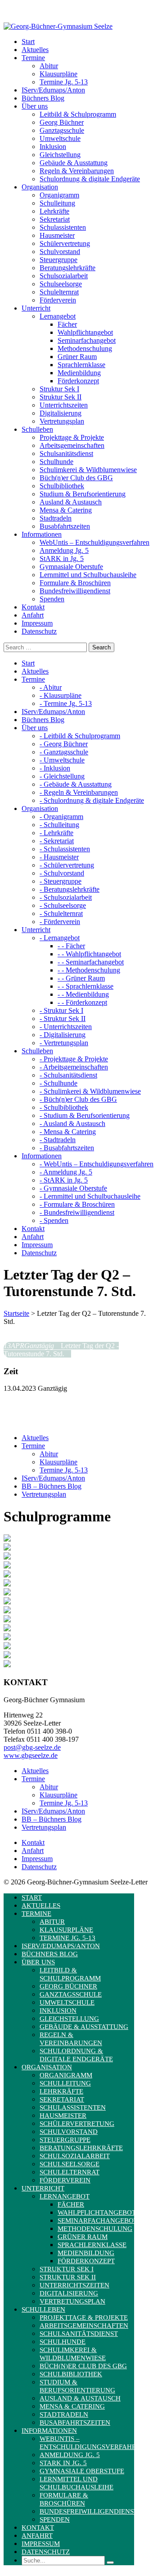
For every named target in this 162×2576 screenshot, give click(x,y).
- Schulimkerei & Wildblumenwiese (90, 1091)
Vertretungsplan (62, 421)
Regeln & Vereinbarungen (77, 171)
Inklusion (53, 147)
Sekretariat (55, 219)
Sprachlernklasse (81, 365)
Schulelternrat (59, 292)
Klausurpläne (58, 74)
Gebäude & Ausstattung (74, 163)
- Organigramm (61, 817)
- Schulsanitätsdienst (68, 1075)
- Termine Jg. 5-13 (66, 703)
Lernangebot (58, 316)
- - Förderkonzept (82, 1002)
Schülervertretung (65, 243)
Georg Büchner (62, 122)
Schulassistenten (63, 227)
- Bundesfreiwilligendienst (77, 1212)
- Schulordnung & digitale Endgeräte (92, 800)
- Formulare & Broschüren (77, 1204)
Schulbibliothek (62, 486)
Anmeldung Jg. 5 (64, 550)
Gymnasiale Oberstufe (71, 567)
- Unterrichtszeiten (66, 1027)
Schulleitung (57, 203)
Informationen (49, 2431)
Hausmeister (57, 235)
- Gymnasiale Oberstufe (73, 1188)
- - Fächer (71, 946)
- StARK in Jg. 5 (64, 1180)
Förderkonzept (78, 381)
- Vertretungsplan (64, 1043)
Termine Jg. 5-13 (64, 82)
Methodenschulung (85, 348)
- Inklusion (55, 768)
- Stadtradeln (58, 1140)
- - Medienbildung (83, 994)
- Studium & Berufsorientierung (85, 1115)
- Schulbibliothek (64, 1107)
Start (32, 1897)
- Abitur (51, 687)
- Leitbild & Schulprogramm (80, 736)
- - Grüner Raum (81, 978)
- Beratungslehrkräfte (70, 889)
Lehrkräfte (54, 211)
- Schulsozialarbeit (66, 897)
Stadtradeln (56, 518)
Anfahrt (33, 1851)
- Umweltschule (62, 760)
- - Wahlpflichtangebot (89, 954)
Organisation (47, 2067)
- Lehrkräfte (56, 833)
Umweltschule (60, 138)
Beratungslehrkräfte (67, 268)
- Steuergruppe (61, 881)
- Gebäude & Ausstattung (76, 784)
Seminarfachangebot (87, 340)
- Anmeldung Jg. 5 (66, 1172)
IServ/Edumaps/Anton (53, 1478)
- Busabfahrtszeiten (67, 1148)
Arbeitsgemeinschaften (72, 445)
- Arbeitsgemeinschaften (74, 1067)
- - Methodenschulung (89, 970)
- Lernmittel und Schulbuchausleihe (90, 1196)
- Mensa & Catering (68, 1132)
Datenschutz (39, 1867)
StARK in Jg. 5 (62, 559)
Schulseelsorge (61, 284)
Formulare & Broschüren (75, 583)
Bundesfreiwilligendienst (75, 591)
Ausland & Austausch (71, 502)
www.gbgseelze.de (31, 1755)
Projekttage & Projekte (72, 437)
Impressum (37, 1859)
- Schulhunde (58, 1083)
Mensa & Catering (66, 510)
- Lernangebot (60, 938)
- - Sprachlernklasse (85, 986)
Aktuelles (35, 1438)
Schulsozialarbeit (64, 276)
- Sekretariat (57, 841)
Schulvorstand (60, 252)
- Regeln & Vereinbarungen (79, 792)
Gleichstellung (60, 155)
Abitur (49, 66)
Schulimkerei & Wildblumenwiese (88, 470)
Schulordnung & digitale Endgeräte (90, 179)
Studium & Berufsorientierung (83, 494)
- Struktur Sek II (63, 1019)
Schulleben (43, 2309)
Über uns (38, 1962)
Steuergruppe (58, 260)
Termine (33, 1446)
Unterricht (43, 2188)
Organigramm (59, 195)
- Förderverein (60, 922)
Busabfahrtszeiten (65, 526)
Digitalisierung (61, 413)
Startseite (16, 1313)
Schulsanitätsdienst (66, 453)
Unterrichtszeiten (64, 405)
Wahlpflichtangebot (85, 332)
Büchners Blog (50, 1954)
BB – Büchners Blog (52, 1486)
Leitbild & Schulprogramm (78, 114)
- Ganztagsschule (64, 752)
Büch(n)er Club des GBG (76, 478)
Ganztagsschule (62, 130)
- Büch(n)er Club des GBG (78, 1099)
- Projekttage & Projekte (74, 1059)
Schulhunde (56, 462)
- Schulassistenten (65, 849)
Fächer (67, 324)
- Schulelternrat (61, 913)
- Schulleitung (59, 825)
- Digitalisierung (63, 1035)
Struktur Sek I (59, 389)
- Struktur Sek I (61, 1010)
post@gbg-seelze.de (32, 1747)
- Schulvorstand (62, 873)
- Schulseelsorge (63, 905)
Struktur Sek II (61, 397)
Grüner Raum (77, 357)
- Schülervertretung (67, 865)
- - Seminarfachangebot (91, 962)
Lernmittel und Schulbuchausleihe (88, 575)
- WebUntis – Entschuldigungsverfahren (97, 1164)
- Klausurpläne (61, 695)
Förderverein (58, 300)
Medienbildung (79, 373)
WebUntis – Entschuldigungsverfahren (94, 542)
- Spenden (54, 1220)
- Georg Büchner (64, 744)
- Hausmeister (59, 857)
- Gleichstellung (62, 776)
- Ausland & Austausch (72, 1124)
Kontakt (33, 1842)
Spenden (52, 599)
